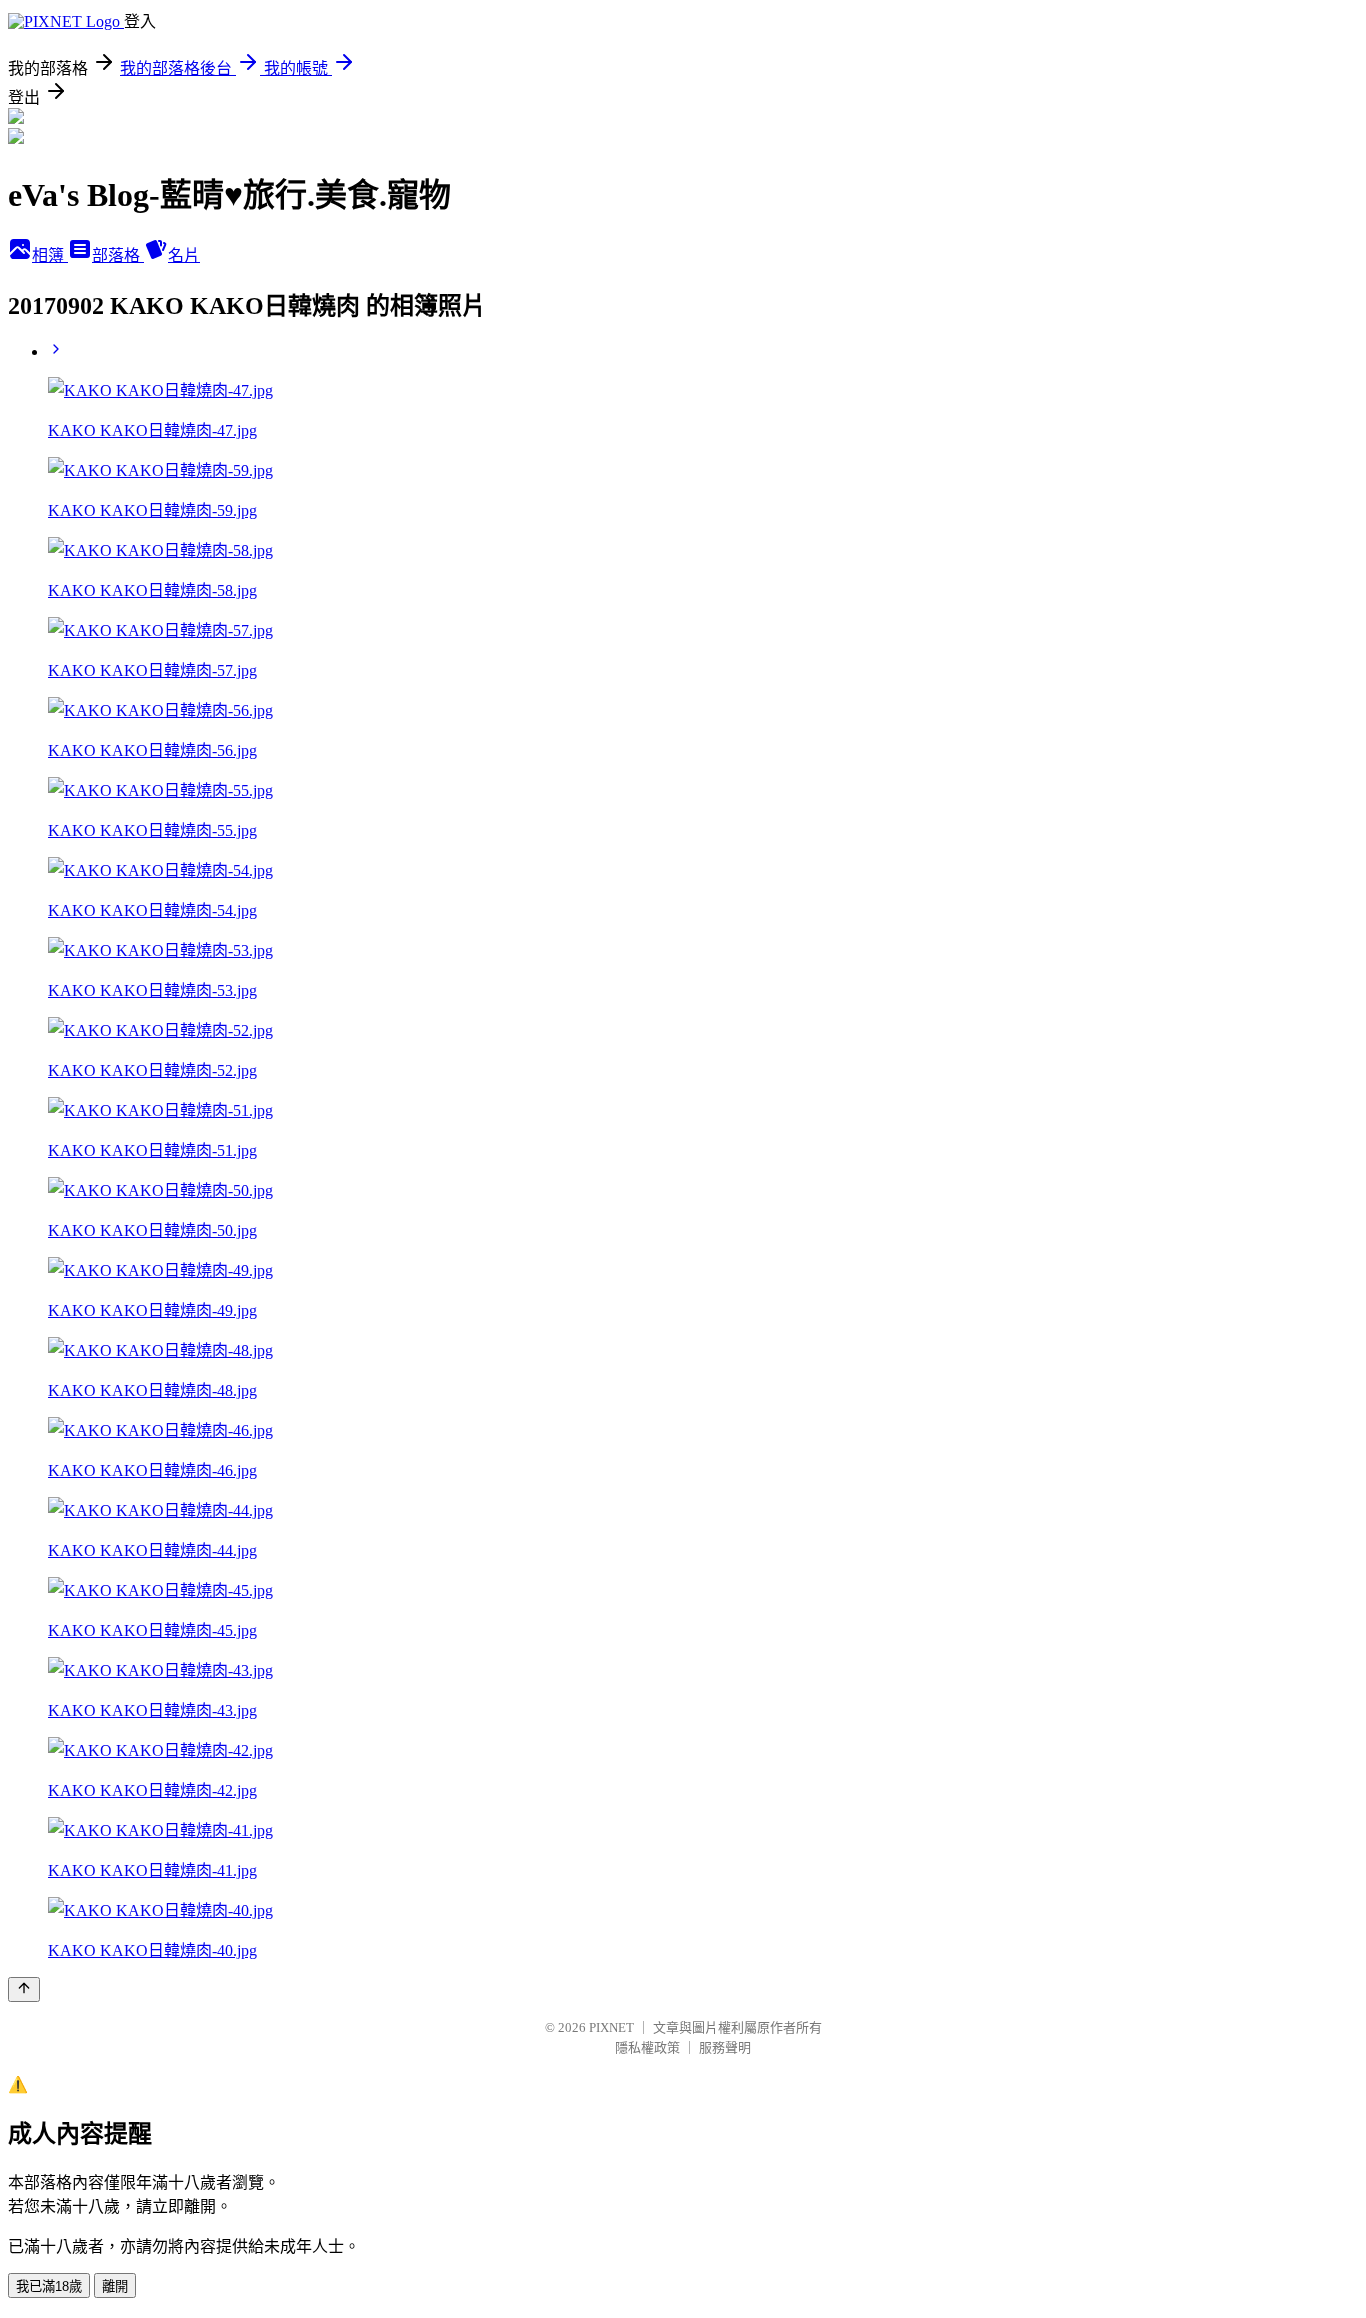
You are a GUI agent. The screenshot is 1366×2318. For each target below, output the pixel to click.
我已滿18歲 (49, 2286)
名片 (184, 255)
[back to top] (24, 1989)
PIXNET (611, 2027)
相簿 (50, 255)
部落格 (118, 255)
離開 (115, 2286)
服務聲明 (725, 2047)
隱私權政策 (647, 2047)
